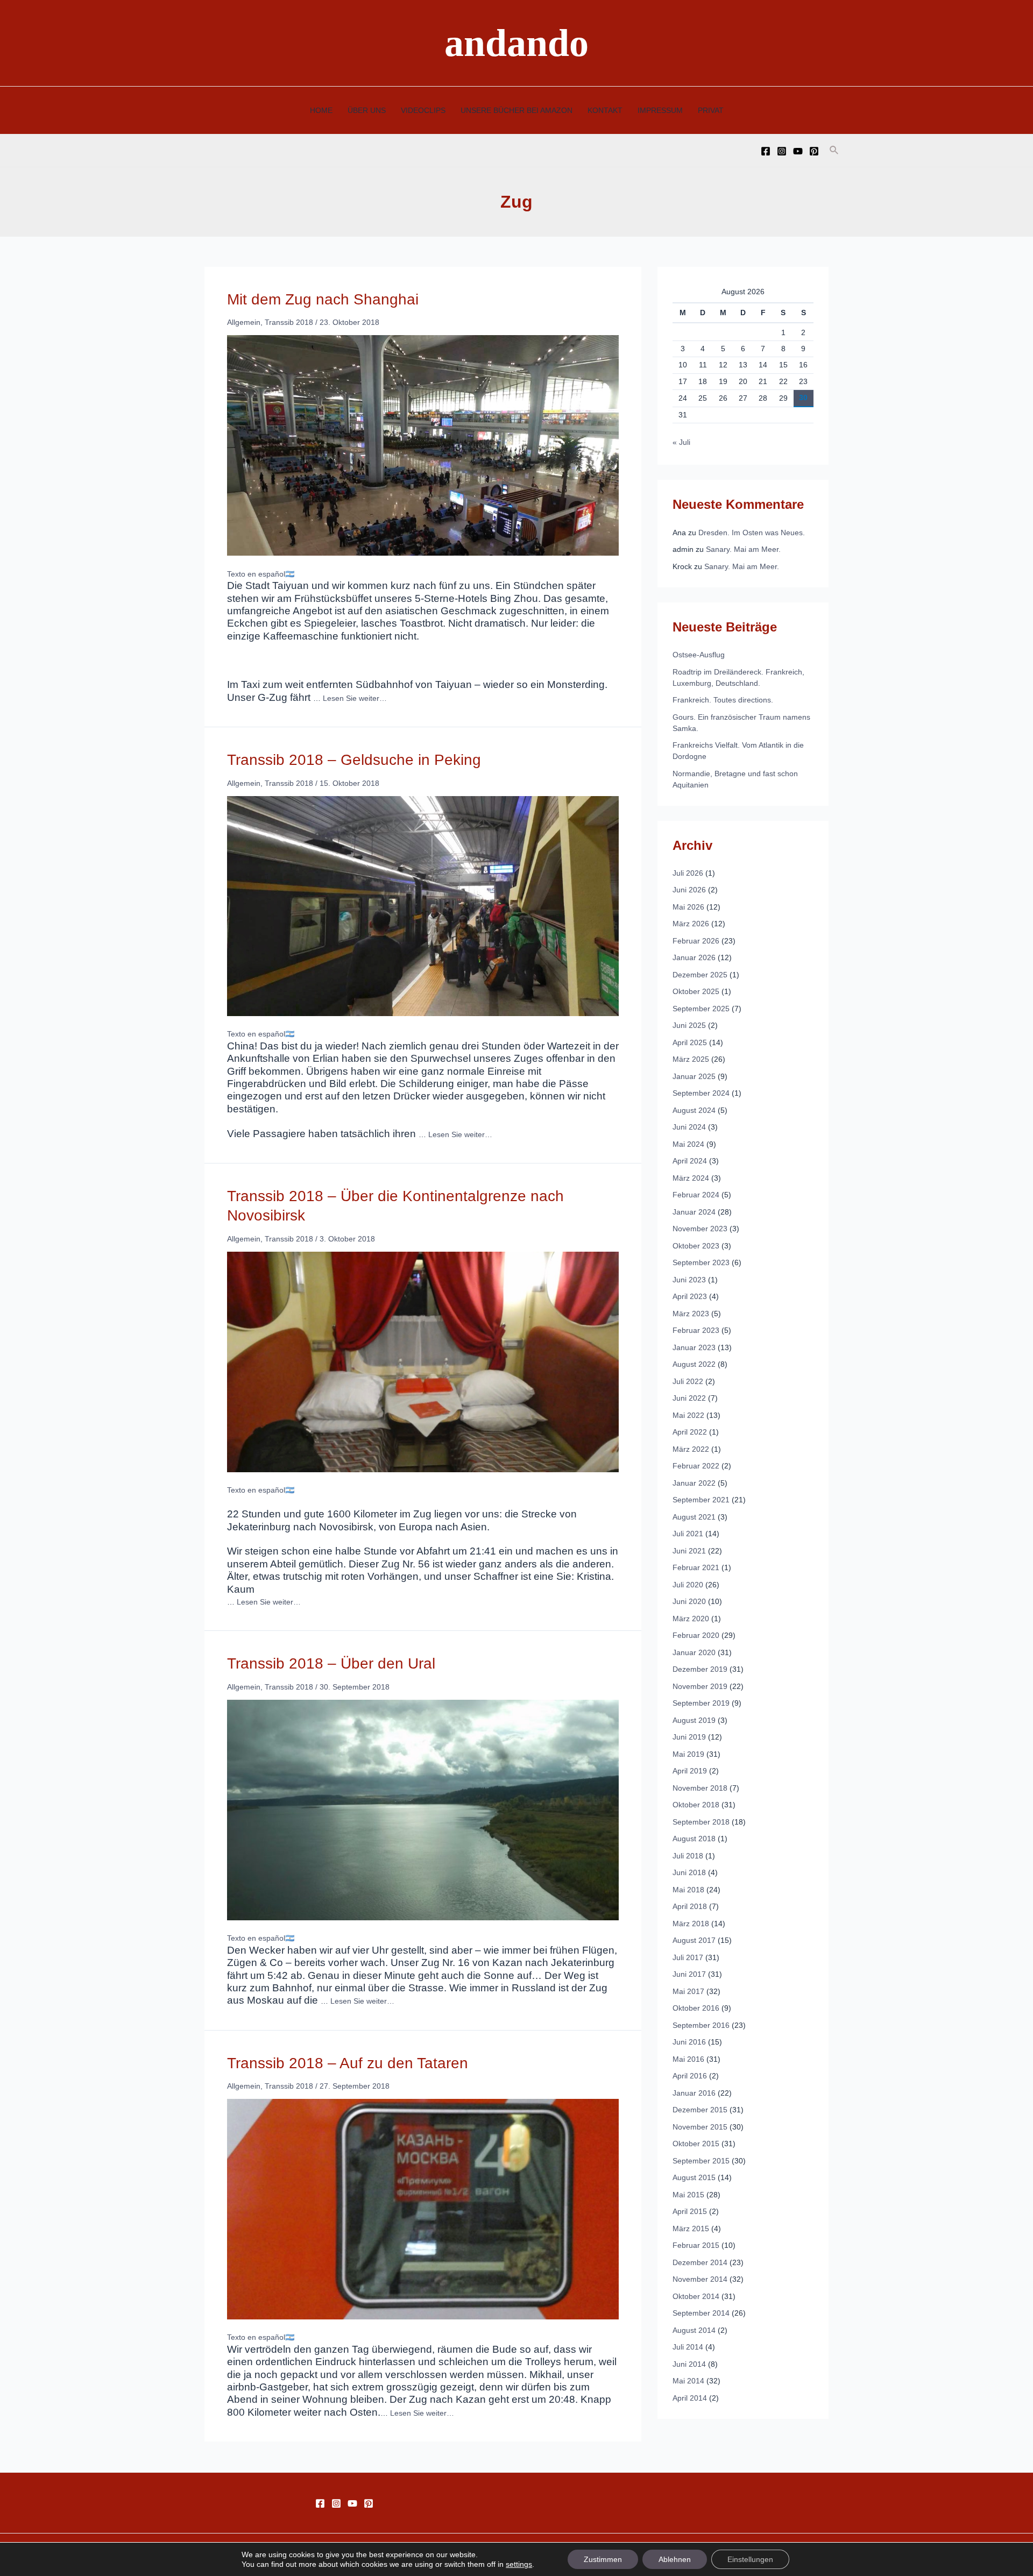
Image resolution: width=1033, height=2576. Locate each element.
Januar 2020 (694, 1652)
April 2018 (690, 1906)
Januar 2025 (694, 1076)
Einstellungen (750, 2559)
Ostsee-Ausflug (699, 655)
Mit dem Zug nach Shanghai (323, 299)
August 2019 (694, 1720)
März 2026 (691, 924)
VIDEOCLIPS (423, 110)
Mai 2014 (688, 2381)
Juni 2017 (689, 1974)
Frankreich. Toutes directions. (723, 700)
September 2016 (701, 2025)
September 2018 (701, 1822)
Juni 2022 (689, 1398)
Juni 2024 (689, 1127)
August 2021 (694, 1517)
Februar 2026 (696, 941)
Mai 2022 (688, 1415)
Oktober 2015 (696, 2144)
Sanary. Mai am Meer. (743, 549)
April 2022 (690, 1432)
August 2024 (694, 1110)
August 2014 (694, 2330)
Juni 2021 (689, 1551)
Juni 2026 (689, 890)
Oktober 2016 (696, 2008)
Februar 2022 (696, 1466)
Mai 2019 (688, 1754)
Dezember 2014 (700, 2262)
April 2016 (690, 2076)
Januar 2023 (694, 1347)
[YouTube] (798, 151)
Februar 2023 (696, 1330)
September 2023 (701, 1262)
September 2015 (701, 2161)
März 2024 (691, 1178)
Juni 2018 (689, 1872)
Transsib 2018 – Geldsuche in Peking (354, 760)
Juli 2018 (688, 1856)
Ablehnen (675, 2559)
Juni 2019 (689, 1737)
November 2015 (700, 2127)
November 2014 (700, 2279)
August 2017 (694, 1940)
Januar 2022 (694, 1483)
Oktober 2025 (696, 991)
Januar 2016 (694, 2093)
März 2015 (691, 2229)
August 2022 (694, 1364)
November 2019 (700, 1686)
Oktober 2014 (696, 2296)
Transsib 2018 (289, 322)
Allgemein (244, 322)
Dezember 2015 (700, 2110)
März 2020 (691, 1619)
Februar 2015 (696, 2245)
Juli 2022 (688, 1381)
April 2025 (690, 1042)
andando (516, 43)
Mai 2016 (688, 2059)
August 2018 (694, 1839)
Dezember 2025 (700, 975)
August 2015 (694, 2177)
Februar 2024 (696, 1195)
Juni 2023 (689, 1280)
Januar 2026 (694, 957)
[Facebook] (766, 151)
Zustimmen (603, 2559)
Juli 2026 (688, 873)
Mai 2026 (688, 907)
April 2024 (690, 1161)
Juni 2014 (689, 2364)
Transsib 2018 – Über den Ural (331, 1663)
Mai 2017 (688, 1991)
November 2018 (700, 1788)
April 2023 (690, 1296)
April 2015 (690, 2211)
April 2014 (690, 2398)
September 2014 (701, 2313)
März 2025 (691, 1059)
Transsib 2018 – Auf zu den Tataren (348, 2063)
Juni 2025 (689, 1025)
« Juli (681, 442)
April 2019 (690, 1771)
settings (519, 2564)
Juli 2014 (688, 2347)
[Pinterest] (814, 151)
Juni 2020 (689, 1601)
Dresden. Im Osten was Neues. (752, 533)
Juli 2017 (688, 1957)
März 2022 (691, 1449)
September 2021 (701, 1500)
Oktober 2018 (696, 1805)
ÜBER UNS (367, 110)
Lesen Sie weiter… (355, 698)
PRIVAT (711, 110)
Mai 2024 (688, 1144)
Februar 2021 (696, 1567)
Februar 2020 (696, 1635)
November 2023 (700, 1229)
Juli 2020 (688, 1585)
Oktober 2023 (696, 1246)
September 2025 (701, 1009)
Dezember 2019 (700, 1669)
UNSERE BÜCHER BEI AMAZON (516, 110)
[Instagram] (782, 151)
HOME (321, 110)
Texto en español (256, 574)
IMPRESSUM (660, 110)
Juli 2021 (688, 1534)
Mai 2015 (688, 2195)
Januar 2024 (694, 1212)
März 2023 (691, 1314)
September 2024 (701, 1093)
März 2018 (691, 1924)
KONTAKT (605, 110)
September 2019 (701, 1703)
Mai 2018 (688, 1890)
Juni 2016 (689, 2042)
